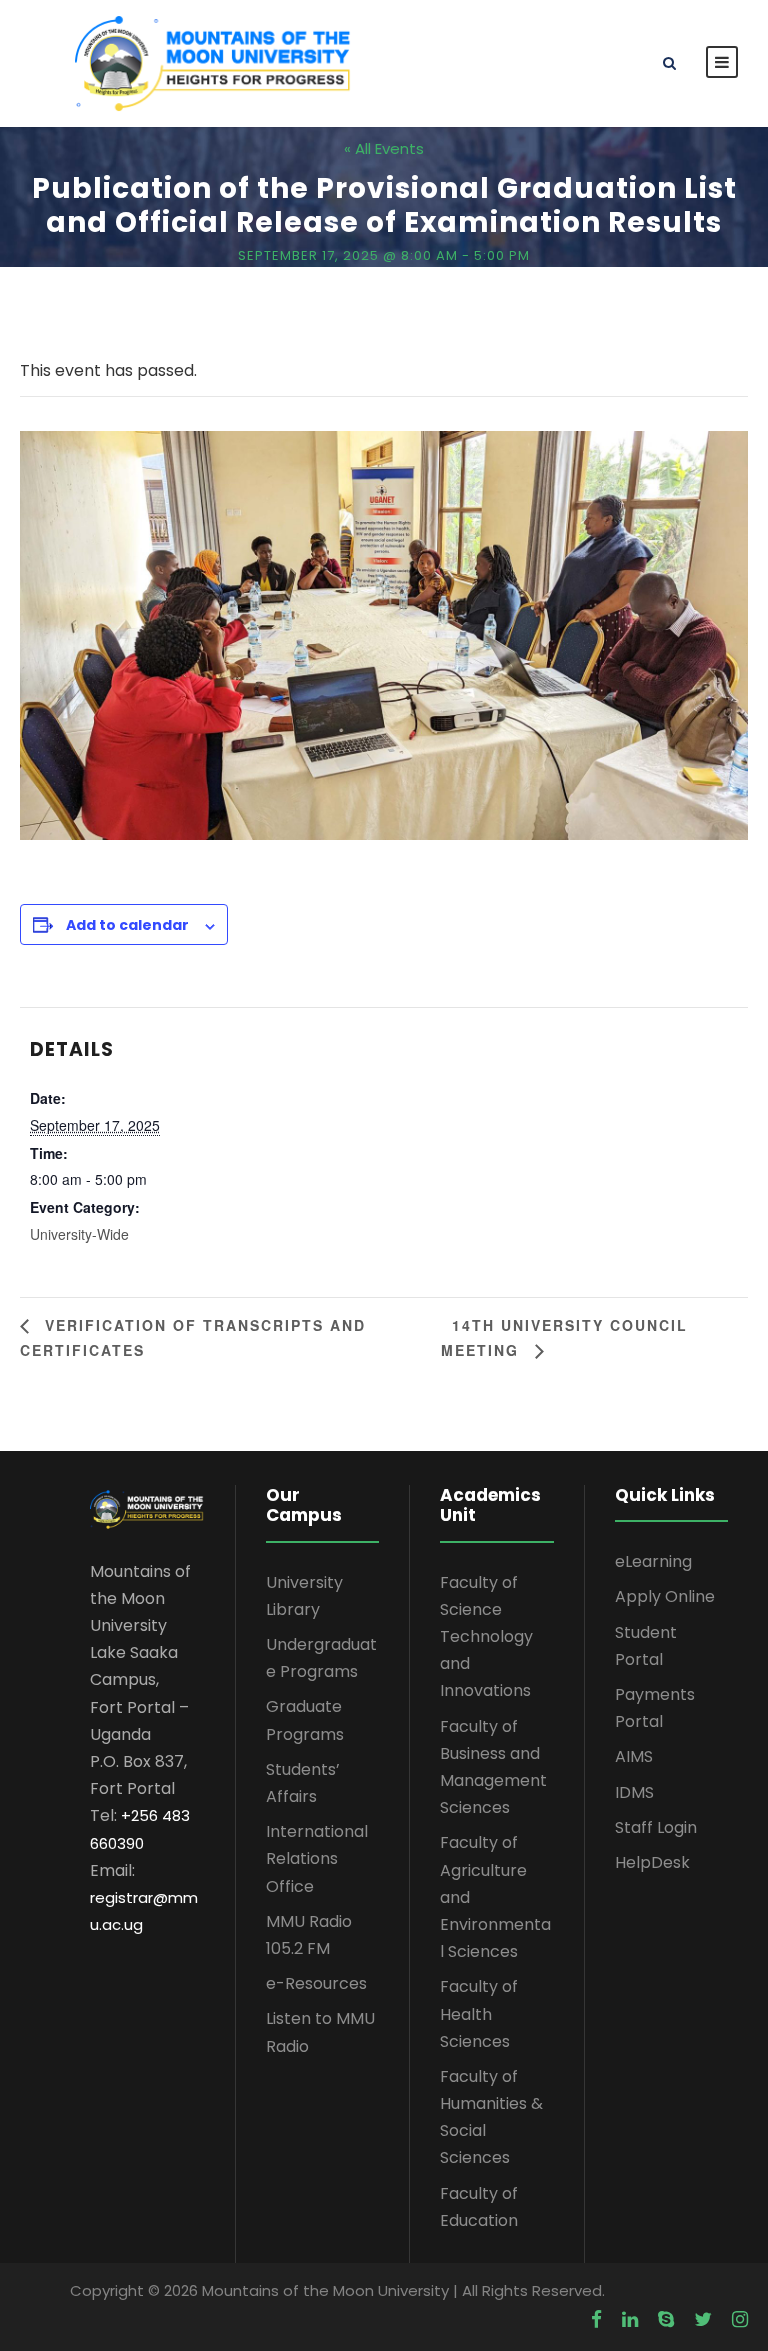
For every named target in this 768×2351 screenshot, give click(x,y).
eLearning (653, 1561)
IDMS (634, 1792)
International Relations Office (317, 1858)
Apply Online (665, 1596)
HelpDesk (652, 1862)
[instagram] (740, 2320)
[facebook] (596, 2320)
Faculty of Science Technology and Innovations (486, 1637)
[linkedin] (630, 2320)
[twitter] (703, 2320)
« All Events (384, 148)
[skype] (666, 2320)
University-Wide (79, 1234)
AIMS (634, 1756)
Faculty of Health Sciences (479, 2013)
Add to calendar (127, 925)
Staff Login (656, 1827)
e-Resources (316, 1983)
